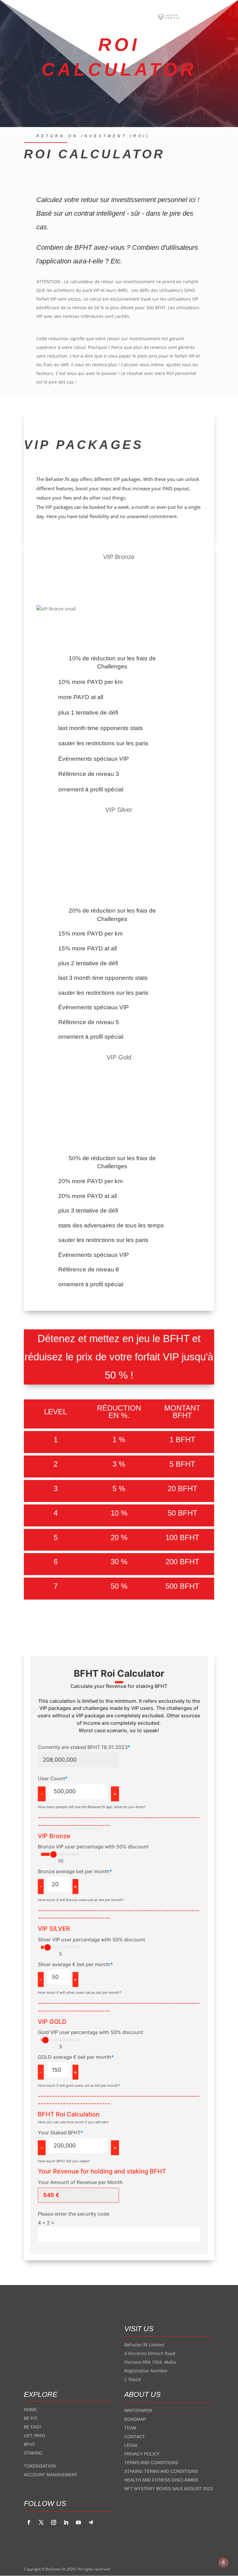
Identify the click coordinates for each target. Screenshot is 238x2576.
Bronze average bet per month (75, 1871)
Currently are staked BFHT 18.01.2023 (84, 1747)
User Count (53, 1778)
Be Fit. (31, 2418)
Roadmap (135, 2419)
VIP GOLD (52, 2022)
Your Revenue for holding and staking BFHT (102, 2171)
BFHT (30, 2444)
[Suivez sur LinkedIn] (66, 2522)
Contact (135, 2437)
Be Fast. (33, 2427)
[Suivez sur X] (41, 2522)
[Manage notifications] (223, 2562)
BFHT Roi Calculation (69, 2114)
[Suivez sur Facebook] (29, 2522)
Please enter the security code (74, 2214)
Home (30, 2410)
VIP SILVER (54, 1929)
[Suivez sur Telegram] (91, 2522)
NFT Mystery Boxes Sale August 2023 (169, 2489)
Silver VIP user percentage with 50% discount (91, 1940)
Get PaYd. (35, 2436)
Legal (131, 2445)
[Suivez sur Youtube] (78, 2522)
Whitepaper (138, 2411)
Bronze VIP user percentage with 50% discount (93, 1847)
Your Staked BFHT (60, 2133)
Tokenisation (40, 2466)
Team (130, 2428)
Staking (33, 2453)
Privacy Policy (142, 2454)
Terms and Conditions (151, 2463)
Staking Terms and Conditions (161, 2471)
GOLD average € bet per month (76, 2057)
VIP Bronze (54, 1836)
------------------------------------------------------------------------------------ (119, 1914)
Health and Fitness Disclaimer (161, 2480)
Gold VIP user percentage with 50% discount (90, 2032)
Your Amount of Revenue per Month (80, 2182)
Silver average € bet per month (75, 1964)
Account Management (51, 2475)
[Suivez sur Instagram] (54, 2522)
